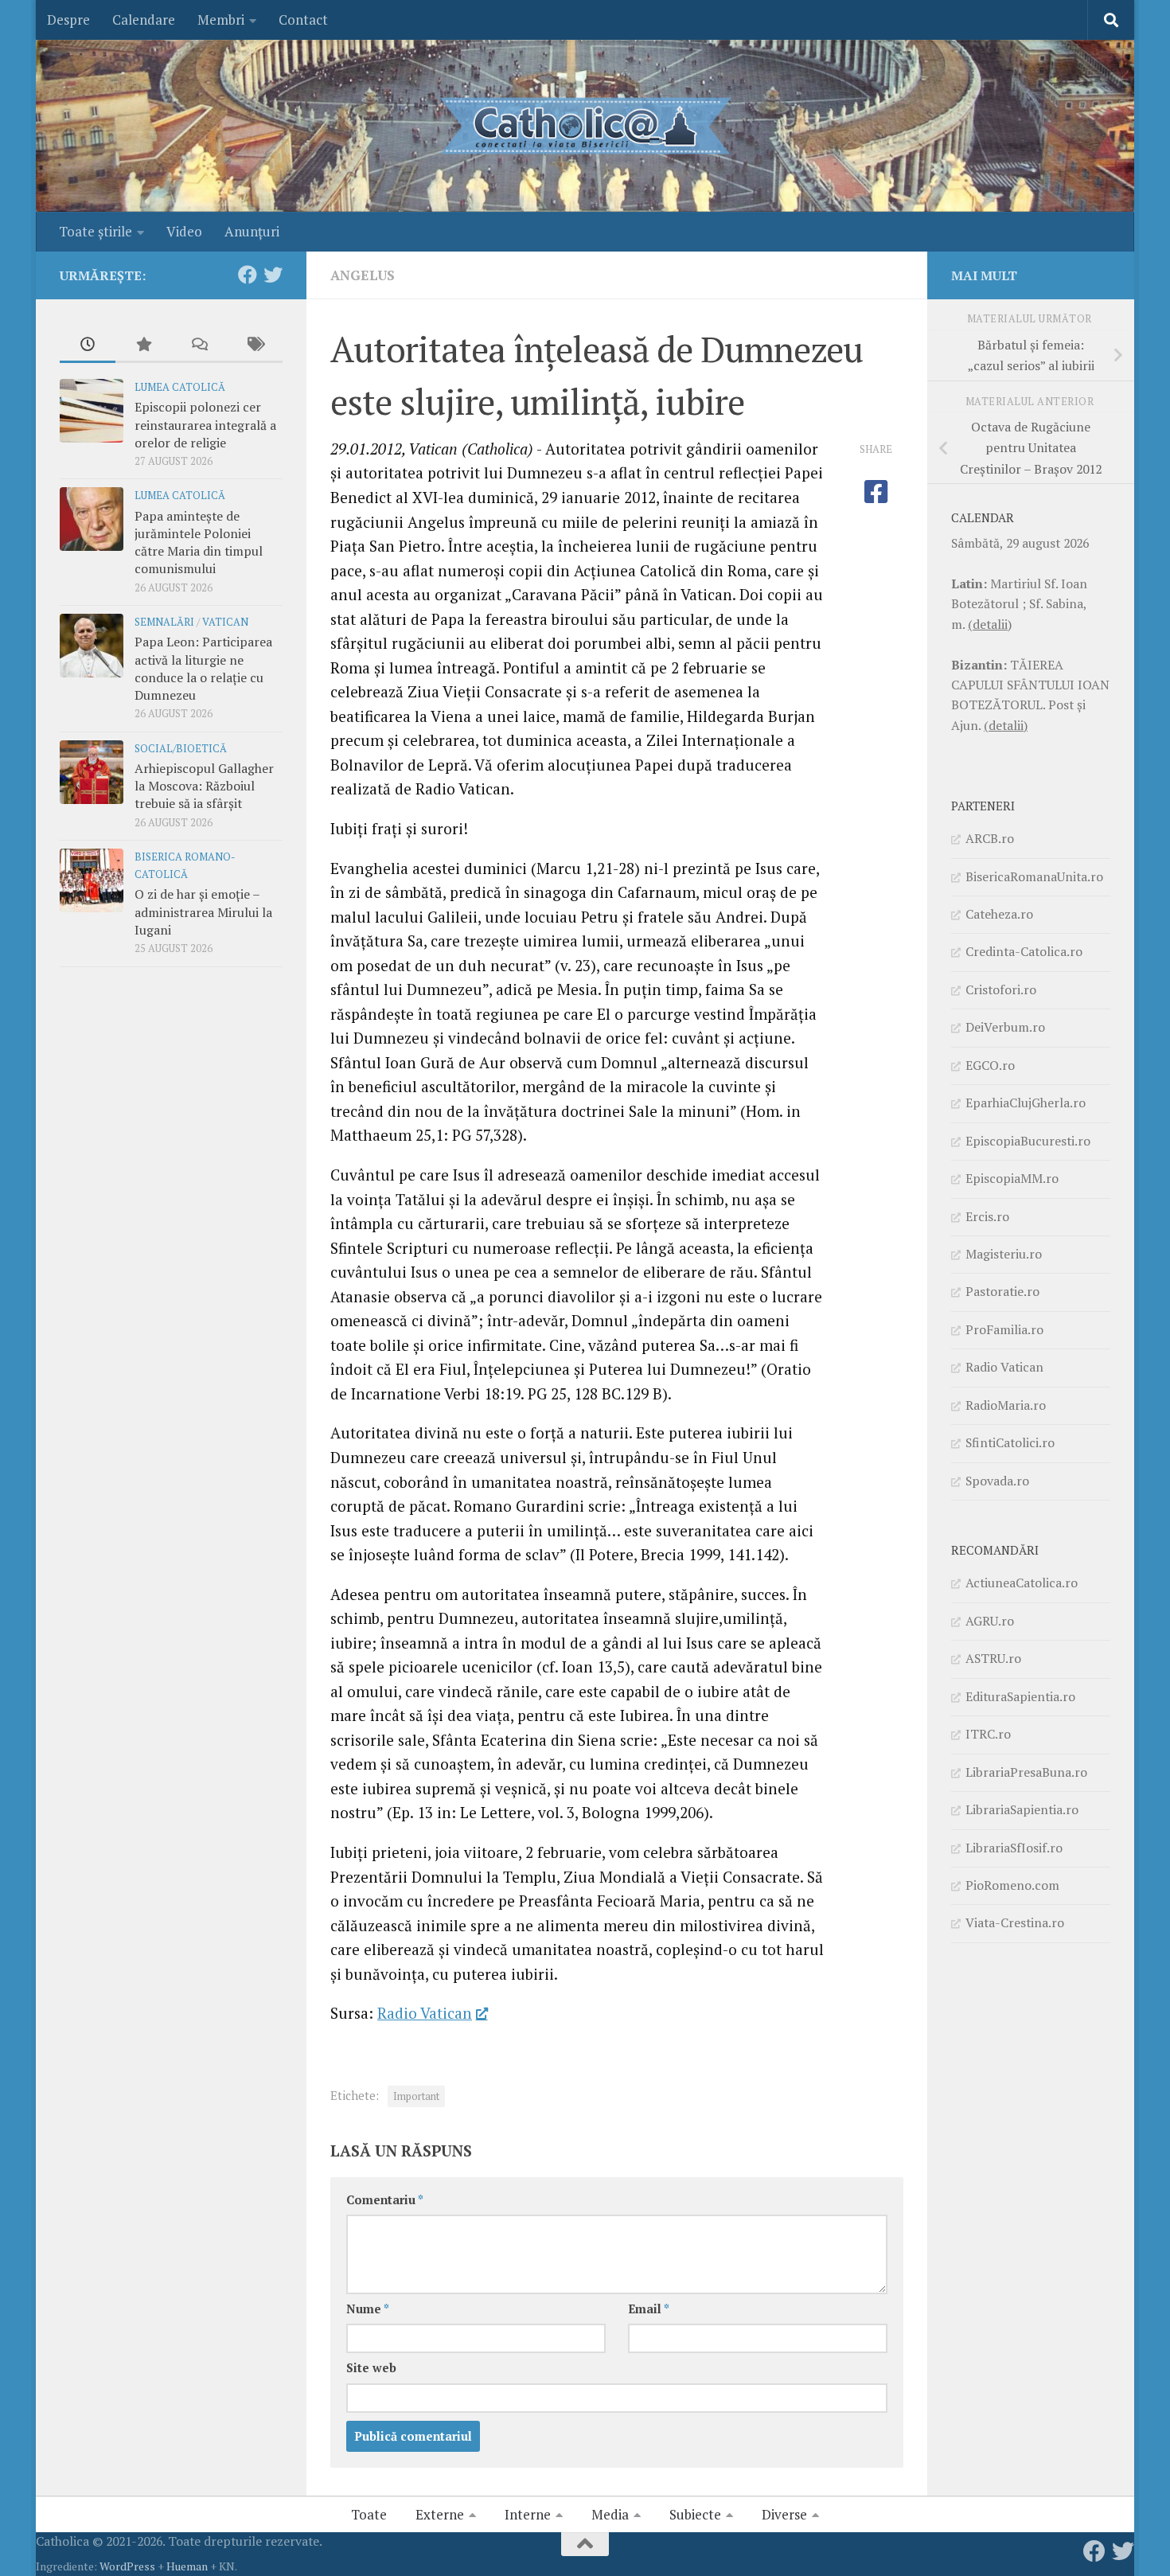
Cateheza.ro (999, 914)
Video (184, 231)
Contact (303, 20)
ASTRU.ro (993, 1658)
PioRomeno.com (1012, 1885)
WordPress (127, 2566)
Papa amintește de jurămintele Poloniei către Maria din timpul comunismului (199, 543)
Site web (371, 2368)
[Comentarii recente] (199, 345)
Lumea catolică (180, 387)
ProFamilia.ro (1004, 1329)
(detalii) (990, 624)
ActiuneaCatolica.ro (1022, 1583)
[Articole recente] (88, 345)
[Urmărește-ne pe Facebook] (248, 275)
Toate (369, 2514)
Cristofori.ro (1001, 989)
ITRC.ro (988, 1734)
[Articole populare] (143, 345)
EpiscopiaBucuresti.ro (1028, 1141)
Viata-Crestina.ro (1015, 1922)
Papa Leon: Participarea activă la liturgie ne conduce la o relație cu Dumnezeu (203, 668)
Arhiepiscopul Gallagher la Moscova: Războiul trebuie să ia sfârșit (204, 786)
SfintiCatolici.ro (1010, 1442)
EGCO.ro (990, 1065)
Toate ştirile (96, 231)
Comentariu (385, 2200)
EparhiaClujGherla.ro (1026, 1103)
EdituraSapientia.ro (1020, 1696)
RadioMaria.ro (1006, 1405)
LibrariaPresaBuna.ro (1026, 1772)
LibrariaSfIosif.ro (1014, 1848)
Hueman (187, 2566)
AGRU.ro (990, 1621)
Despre (68, 20)
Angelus (363, 275)
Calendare (144, 20)
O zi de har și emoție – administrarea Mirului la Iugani (203, 912)
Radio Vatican (425, 2013)
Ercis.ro (987, 1216)
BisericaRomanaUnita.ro (1034, 876)
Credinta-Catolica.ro (1024, 951)
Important (416, 2096)
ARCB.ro (990, 838)
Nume (368, 2309)
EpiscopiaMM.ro (1012, 1178)
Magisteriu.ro (1004, 1254)
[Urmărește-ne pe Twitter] (273, 275)
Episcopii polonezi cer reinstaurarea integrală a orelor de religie (205, 425)
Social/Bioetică (181, 749)
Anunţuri (252, 231)
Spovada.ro (997, 1481)
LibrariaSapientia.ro (1022, 1809)
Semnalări (164, 622)
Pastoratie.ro (1002, 1291)
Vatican (225, 622)
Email (649, 2309)
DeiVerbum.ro (1005, 1027)
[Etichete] (255, 345)
